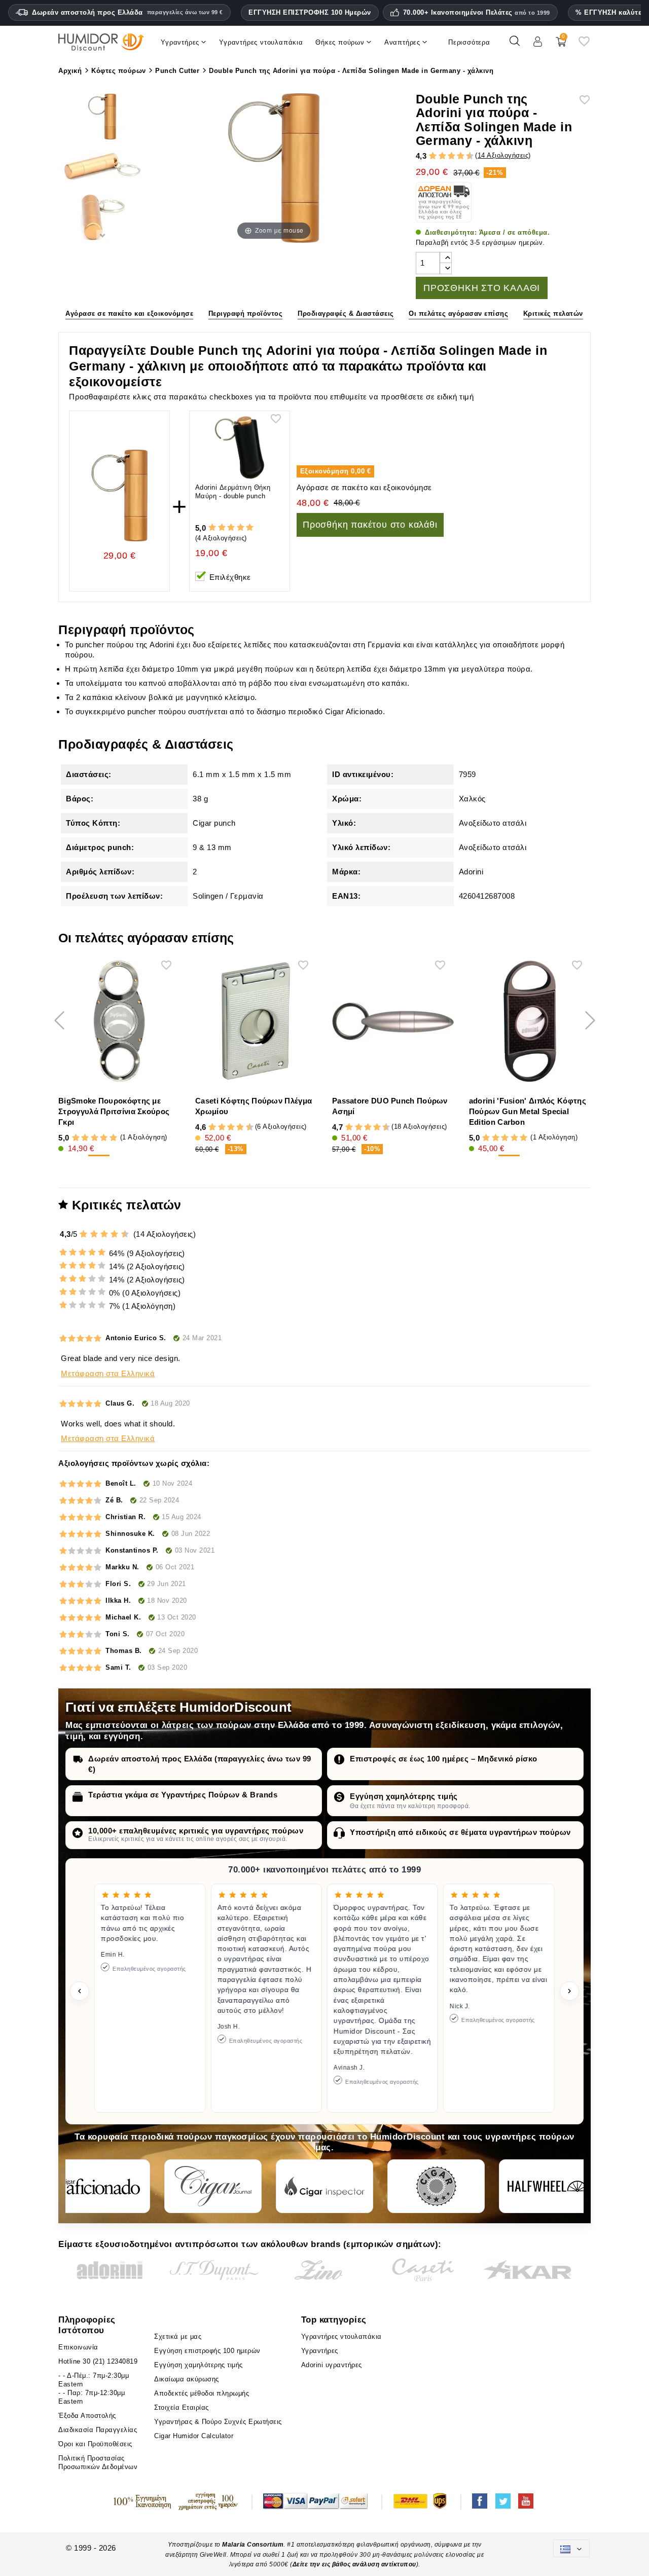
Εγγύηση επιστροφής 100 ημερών (207, 2351)
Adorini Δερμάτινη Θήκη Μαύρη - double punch (233, 492)
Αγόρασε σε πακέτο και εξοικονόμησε (129, 314)
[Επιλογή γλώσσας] (571, 2548)
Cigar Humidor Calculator (194, 2436)
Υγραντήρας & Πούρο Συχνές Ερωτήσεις (218, 2422)
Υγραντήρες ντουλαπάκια (341, 2336)
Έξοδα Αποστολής (87, 2416)
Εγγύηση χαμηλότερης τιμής (404, 1796)
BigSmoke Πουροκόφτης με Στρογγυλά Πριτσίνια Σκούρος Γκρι (114, 1111)
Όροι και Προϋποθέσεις (95, 2444)
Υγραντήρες (320, 2351)
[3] (438, 156)
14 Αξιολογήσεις (503, 155)
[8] (461, 156)
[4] (442, 156)
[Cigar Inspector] (324, 2186)
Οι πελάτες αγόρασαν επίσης (458, 314)
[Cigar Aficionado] (101, 2186)
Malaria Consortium (253, 2545)
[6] (452, 156)
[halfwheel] (548, 2186)
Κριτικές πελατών (553, 314)
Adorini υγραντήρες (332, 2365)
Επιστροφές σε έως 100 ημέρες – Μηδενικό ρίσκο (444, 1759)
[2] (433, 156)
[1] (428, 156)
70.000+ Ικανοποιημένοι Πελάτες (477, 13)
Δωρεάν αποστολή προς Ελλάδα (128, 12)
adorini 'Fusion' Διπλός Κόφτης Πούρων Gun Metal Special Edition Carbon (528, 1111)
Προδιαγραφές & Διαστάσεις (346, 314)
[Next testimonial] (569, 1991)
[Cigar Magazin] (436, 2186)
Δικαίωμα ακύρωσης (187, 2379)
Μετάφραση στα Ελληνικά (108, 1373)
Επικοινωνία (78, 2347)
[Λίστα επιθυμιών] (584, 45)
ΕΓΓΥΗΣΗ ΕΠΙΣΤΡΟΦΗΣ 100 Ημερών (310, 12)
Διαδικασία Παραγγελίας (98, 2430)
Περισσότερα (469, 42)
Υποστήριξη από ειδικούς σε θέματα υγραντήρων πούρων (460, 1832)
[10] (126, 1234)
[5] (447, 156)
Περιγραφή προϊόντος (246, 314)
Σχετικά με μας (178, 2336)
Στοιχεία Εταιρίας (182, 2407)
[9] (465, 156)
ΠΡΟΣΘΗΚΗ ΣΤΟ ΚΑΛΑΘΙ (482, 288)
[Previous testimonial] (80, 1991)
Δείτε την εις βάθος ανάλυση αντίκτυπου (354, 2564)
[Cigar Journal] (213, 2186)
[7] (456, 156)
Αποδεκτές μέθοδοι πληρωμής (202, 2393)
